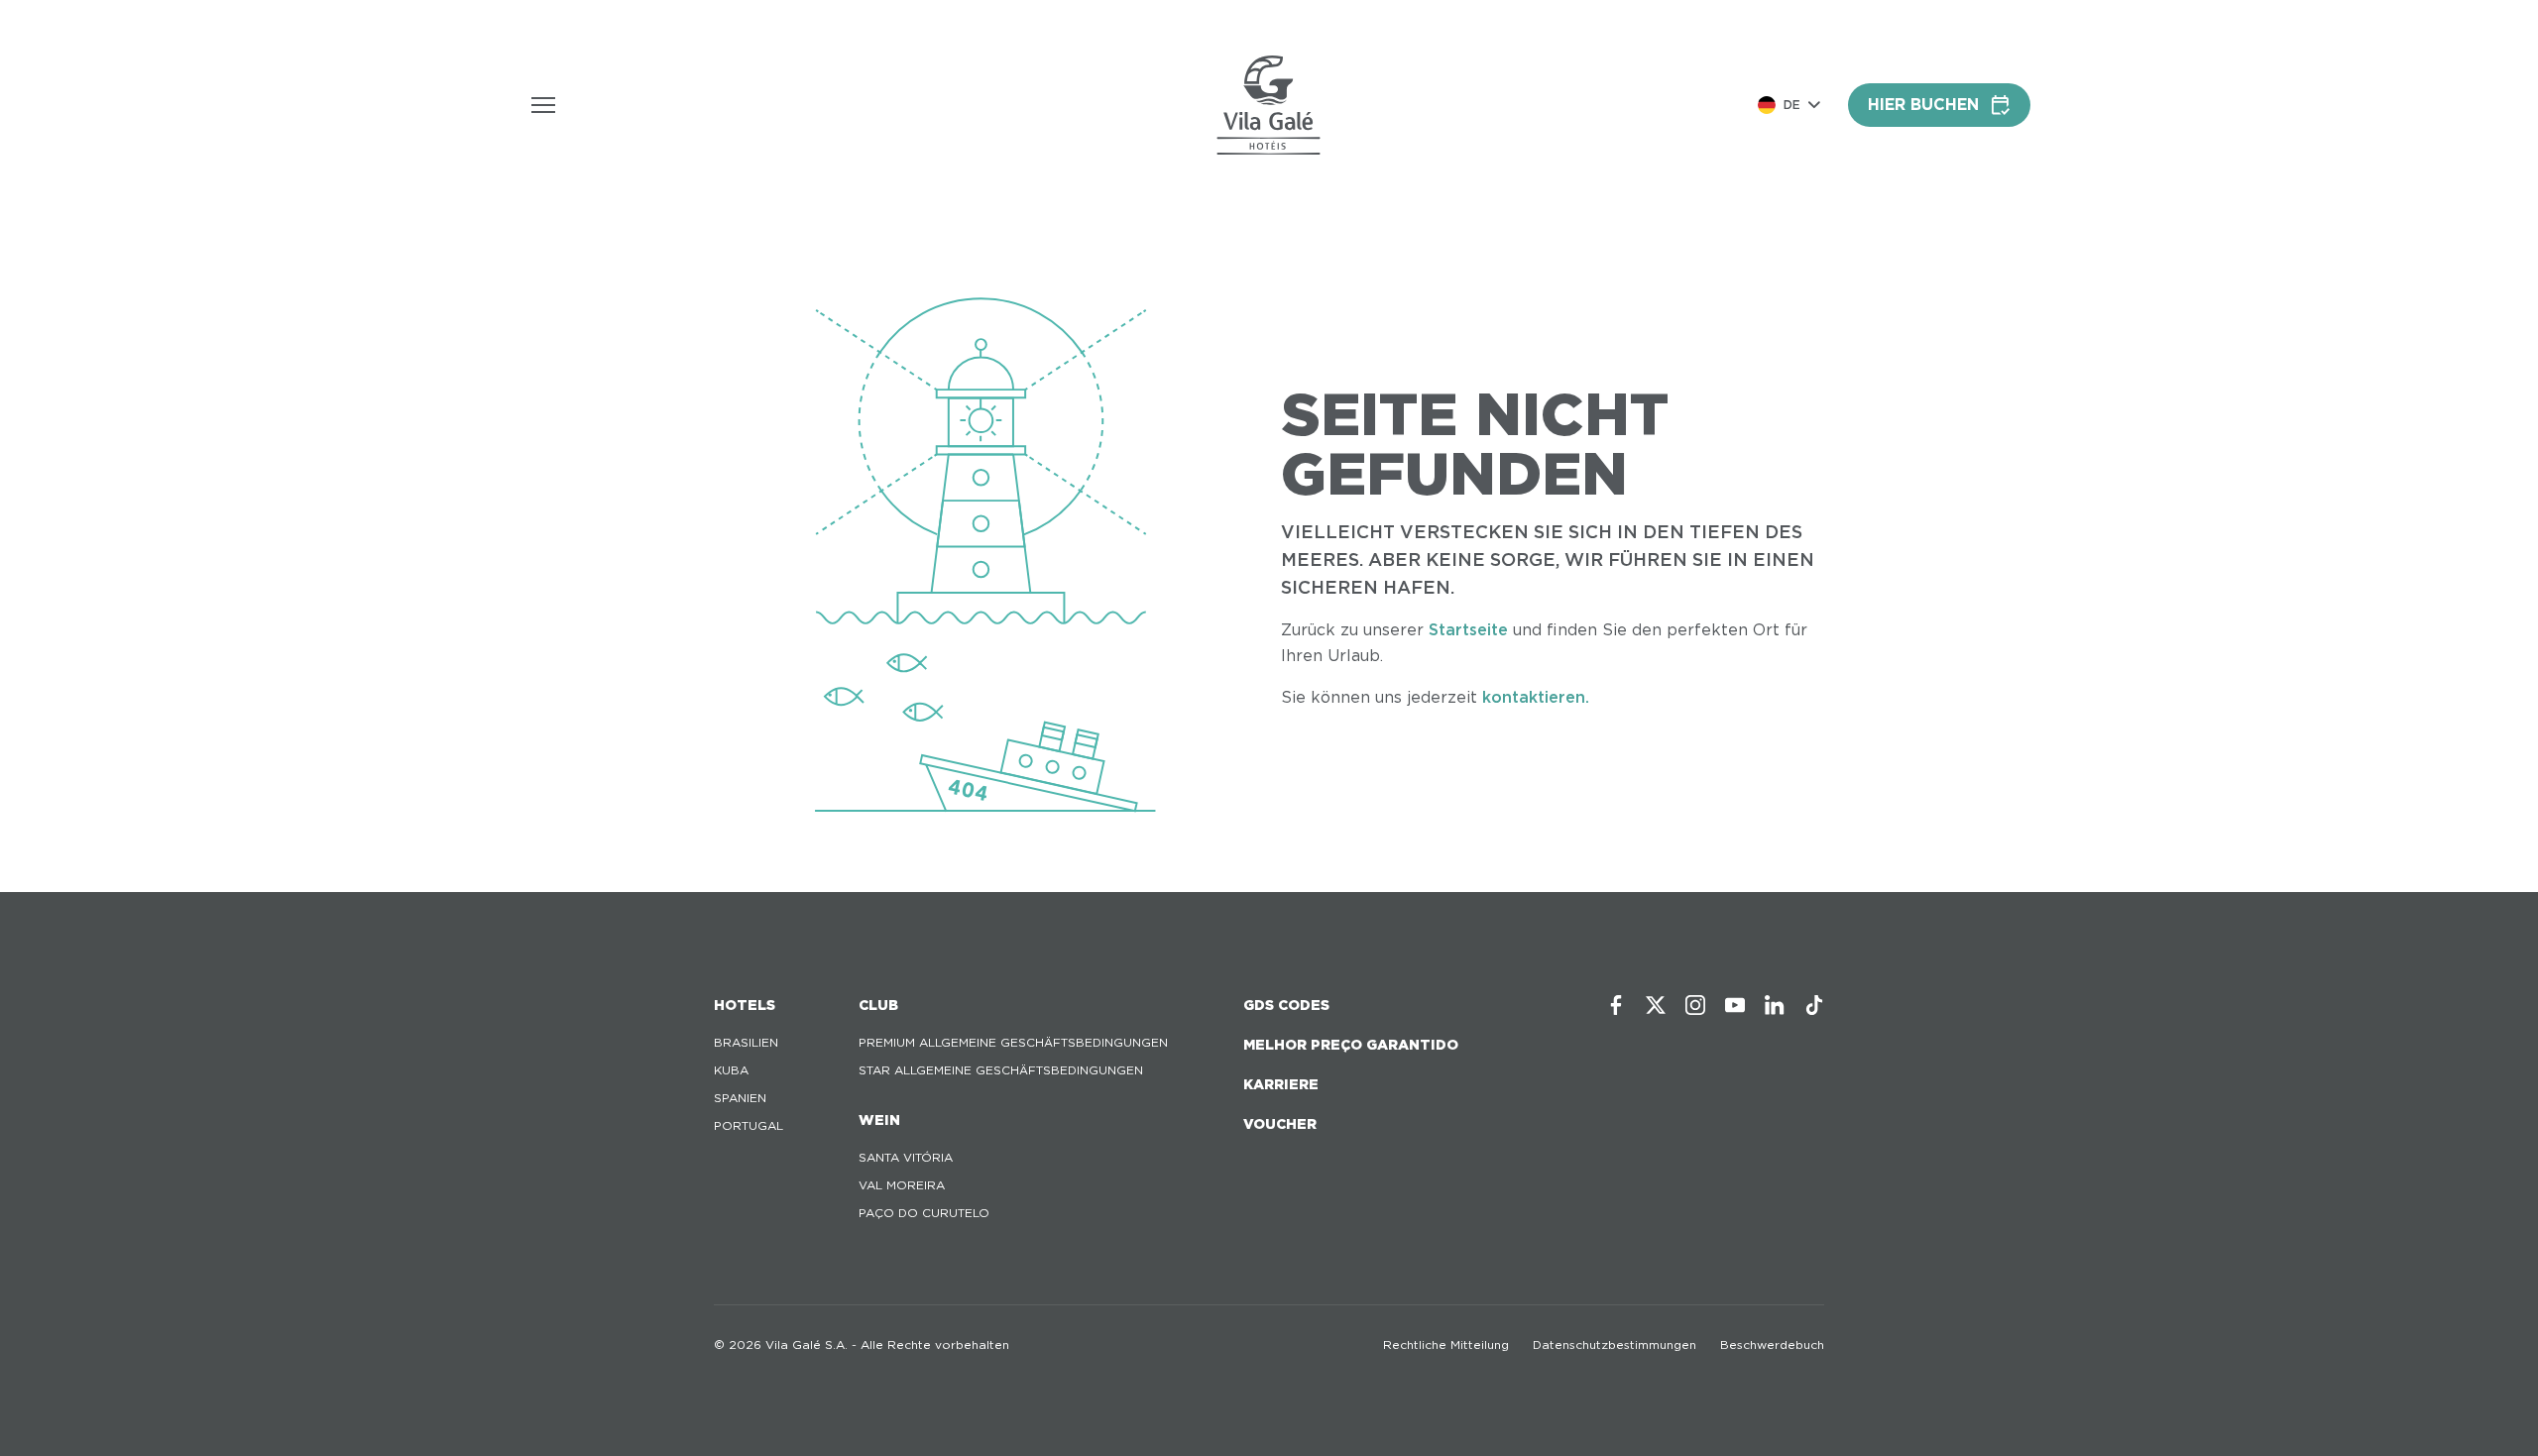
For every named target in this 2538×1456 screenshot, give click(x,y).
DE (1792, 105)
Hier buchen (1923, 105)
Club (878, 1005)
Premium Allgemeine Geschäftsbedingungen (1013, 1042)
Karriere (1281, 1084)
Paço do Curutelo (924, 1213)
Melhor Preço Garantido (1351, 1045)
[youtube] (1735, 1005)
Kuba (731, 1070)
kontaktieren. (1536, 697)
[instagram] (1695, 1005)
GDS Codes (1286, 1005)
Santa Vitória (906, 1157)
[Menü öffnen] (543, 105)
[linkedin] (1775, 1005)
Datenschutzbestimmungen (1615, 1344)
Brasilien (746, 1042)
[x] (1656, 1005)
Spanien (740, 1098)
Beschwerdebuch (1772, 1344)
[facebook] (1616, 1005)
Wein (879, 1120)
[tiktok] (1814, 1005)
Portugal (749, 1125)
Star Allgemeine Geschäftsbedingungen (1001, 1070)
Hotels (745, 1005)
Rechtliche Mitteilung (1446, 1344)
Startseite (1468, 630)
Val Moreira (902, 1185)
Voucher (1280, 1124)
